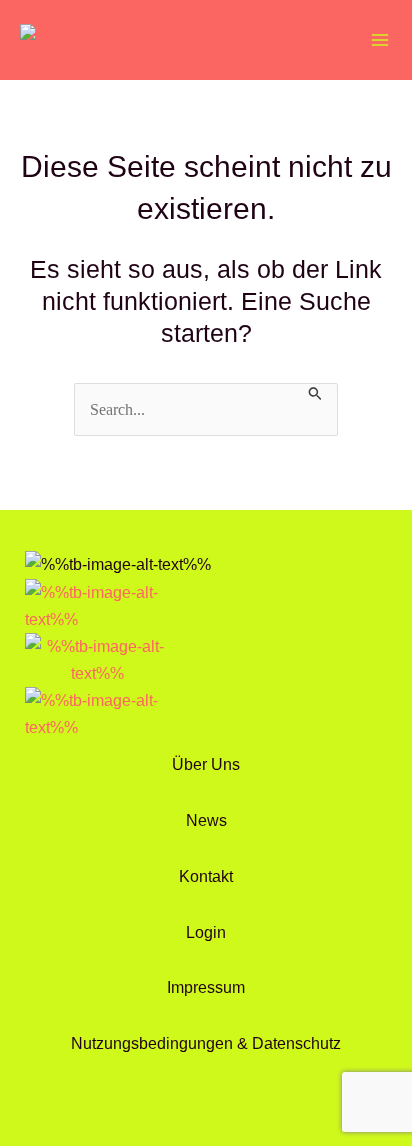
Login (206, 932)
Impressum (206, 987)
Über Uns (206, 764)
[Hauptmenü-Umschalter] (379, 40)
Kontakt (206, 876)
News (206, 820)
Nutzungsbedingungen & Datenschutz (206, 1043)
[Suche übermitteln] (315, 392)
